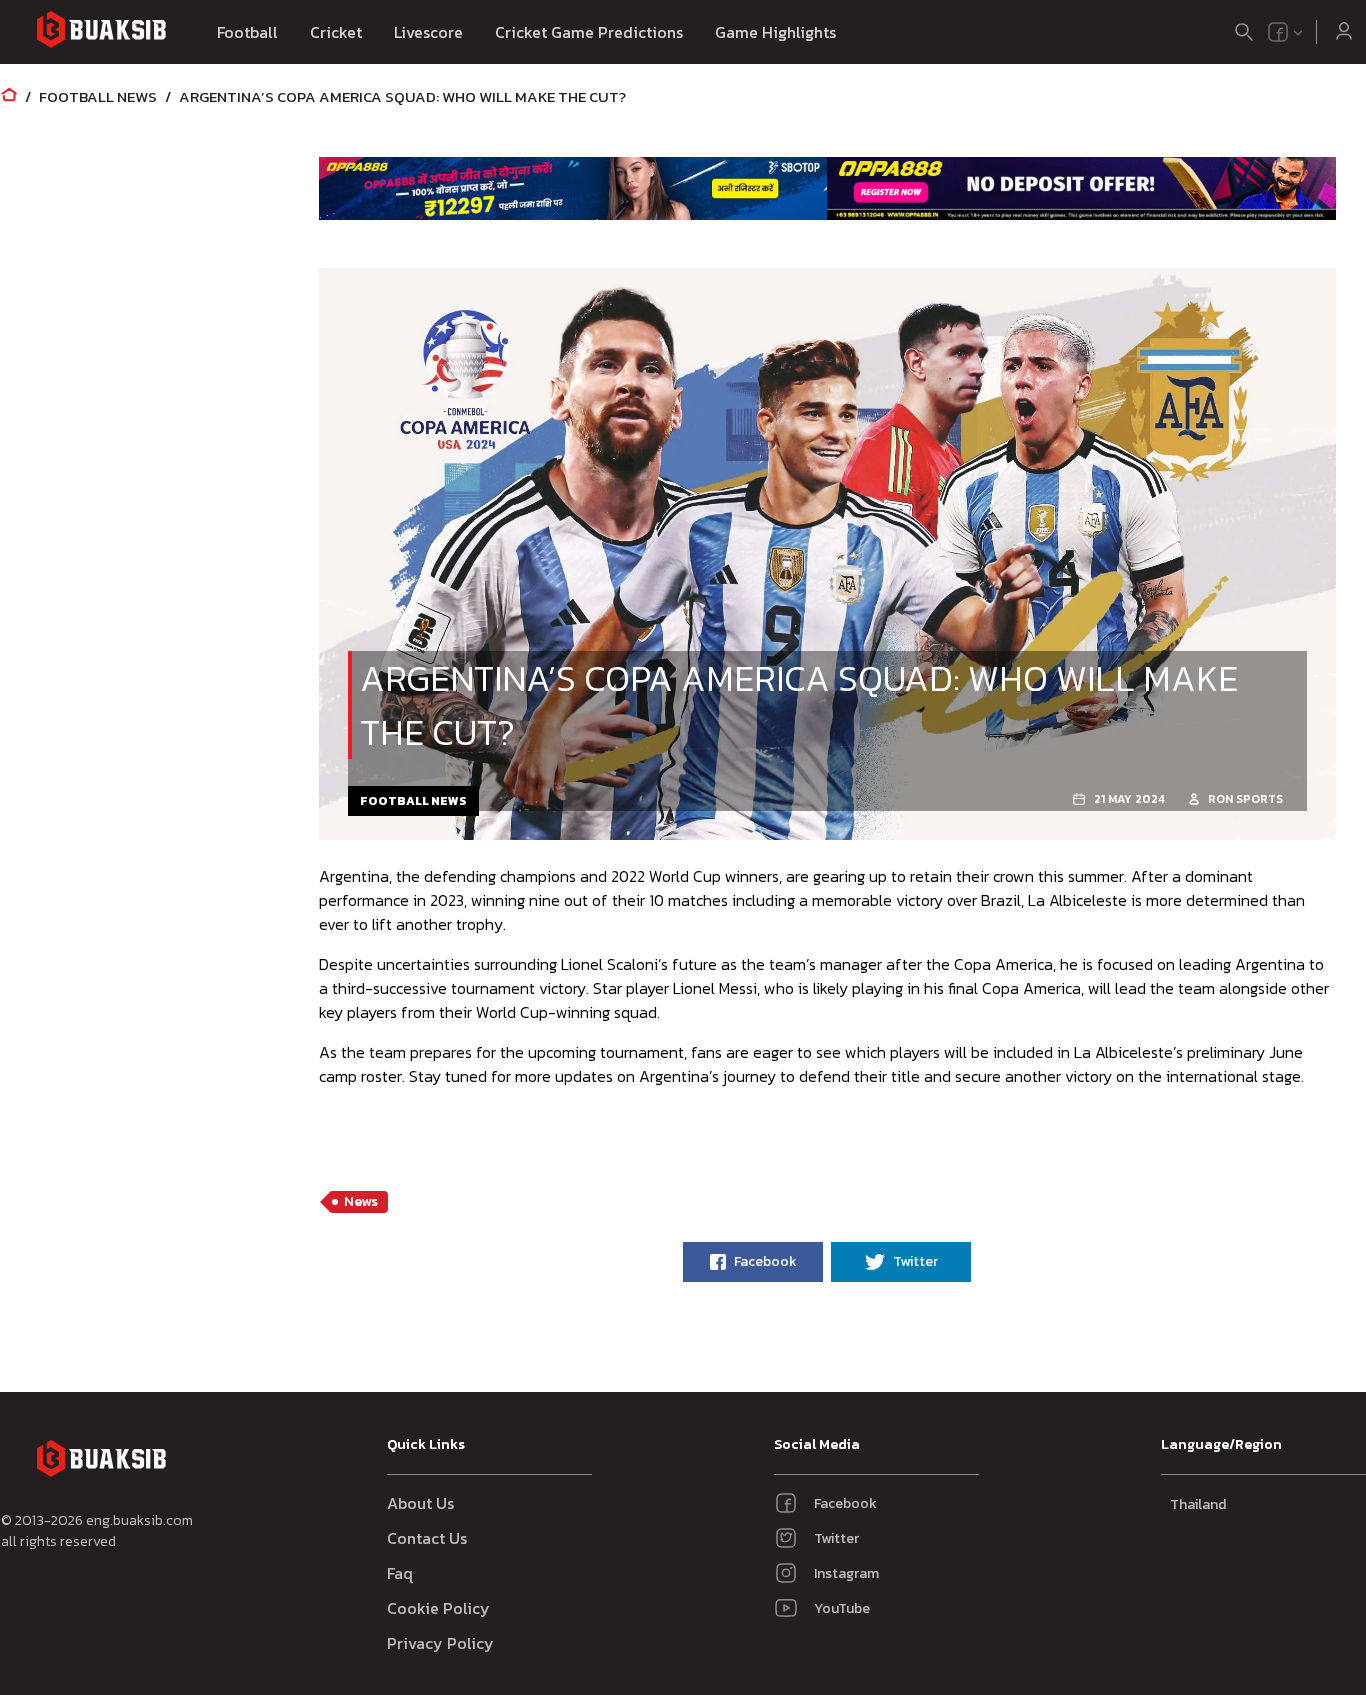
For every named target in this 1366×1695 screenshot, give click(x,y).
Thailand (1198, 1504)
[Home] (9, 96)
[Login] (1344, 32)
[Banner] (573, 188)
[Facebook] (1278, 32)
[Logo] (101, 32)
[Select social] (1286, 32)
